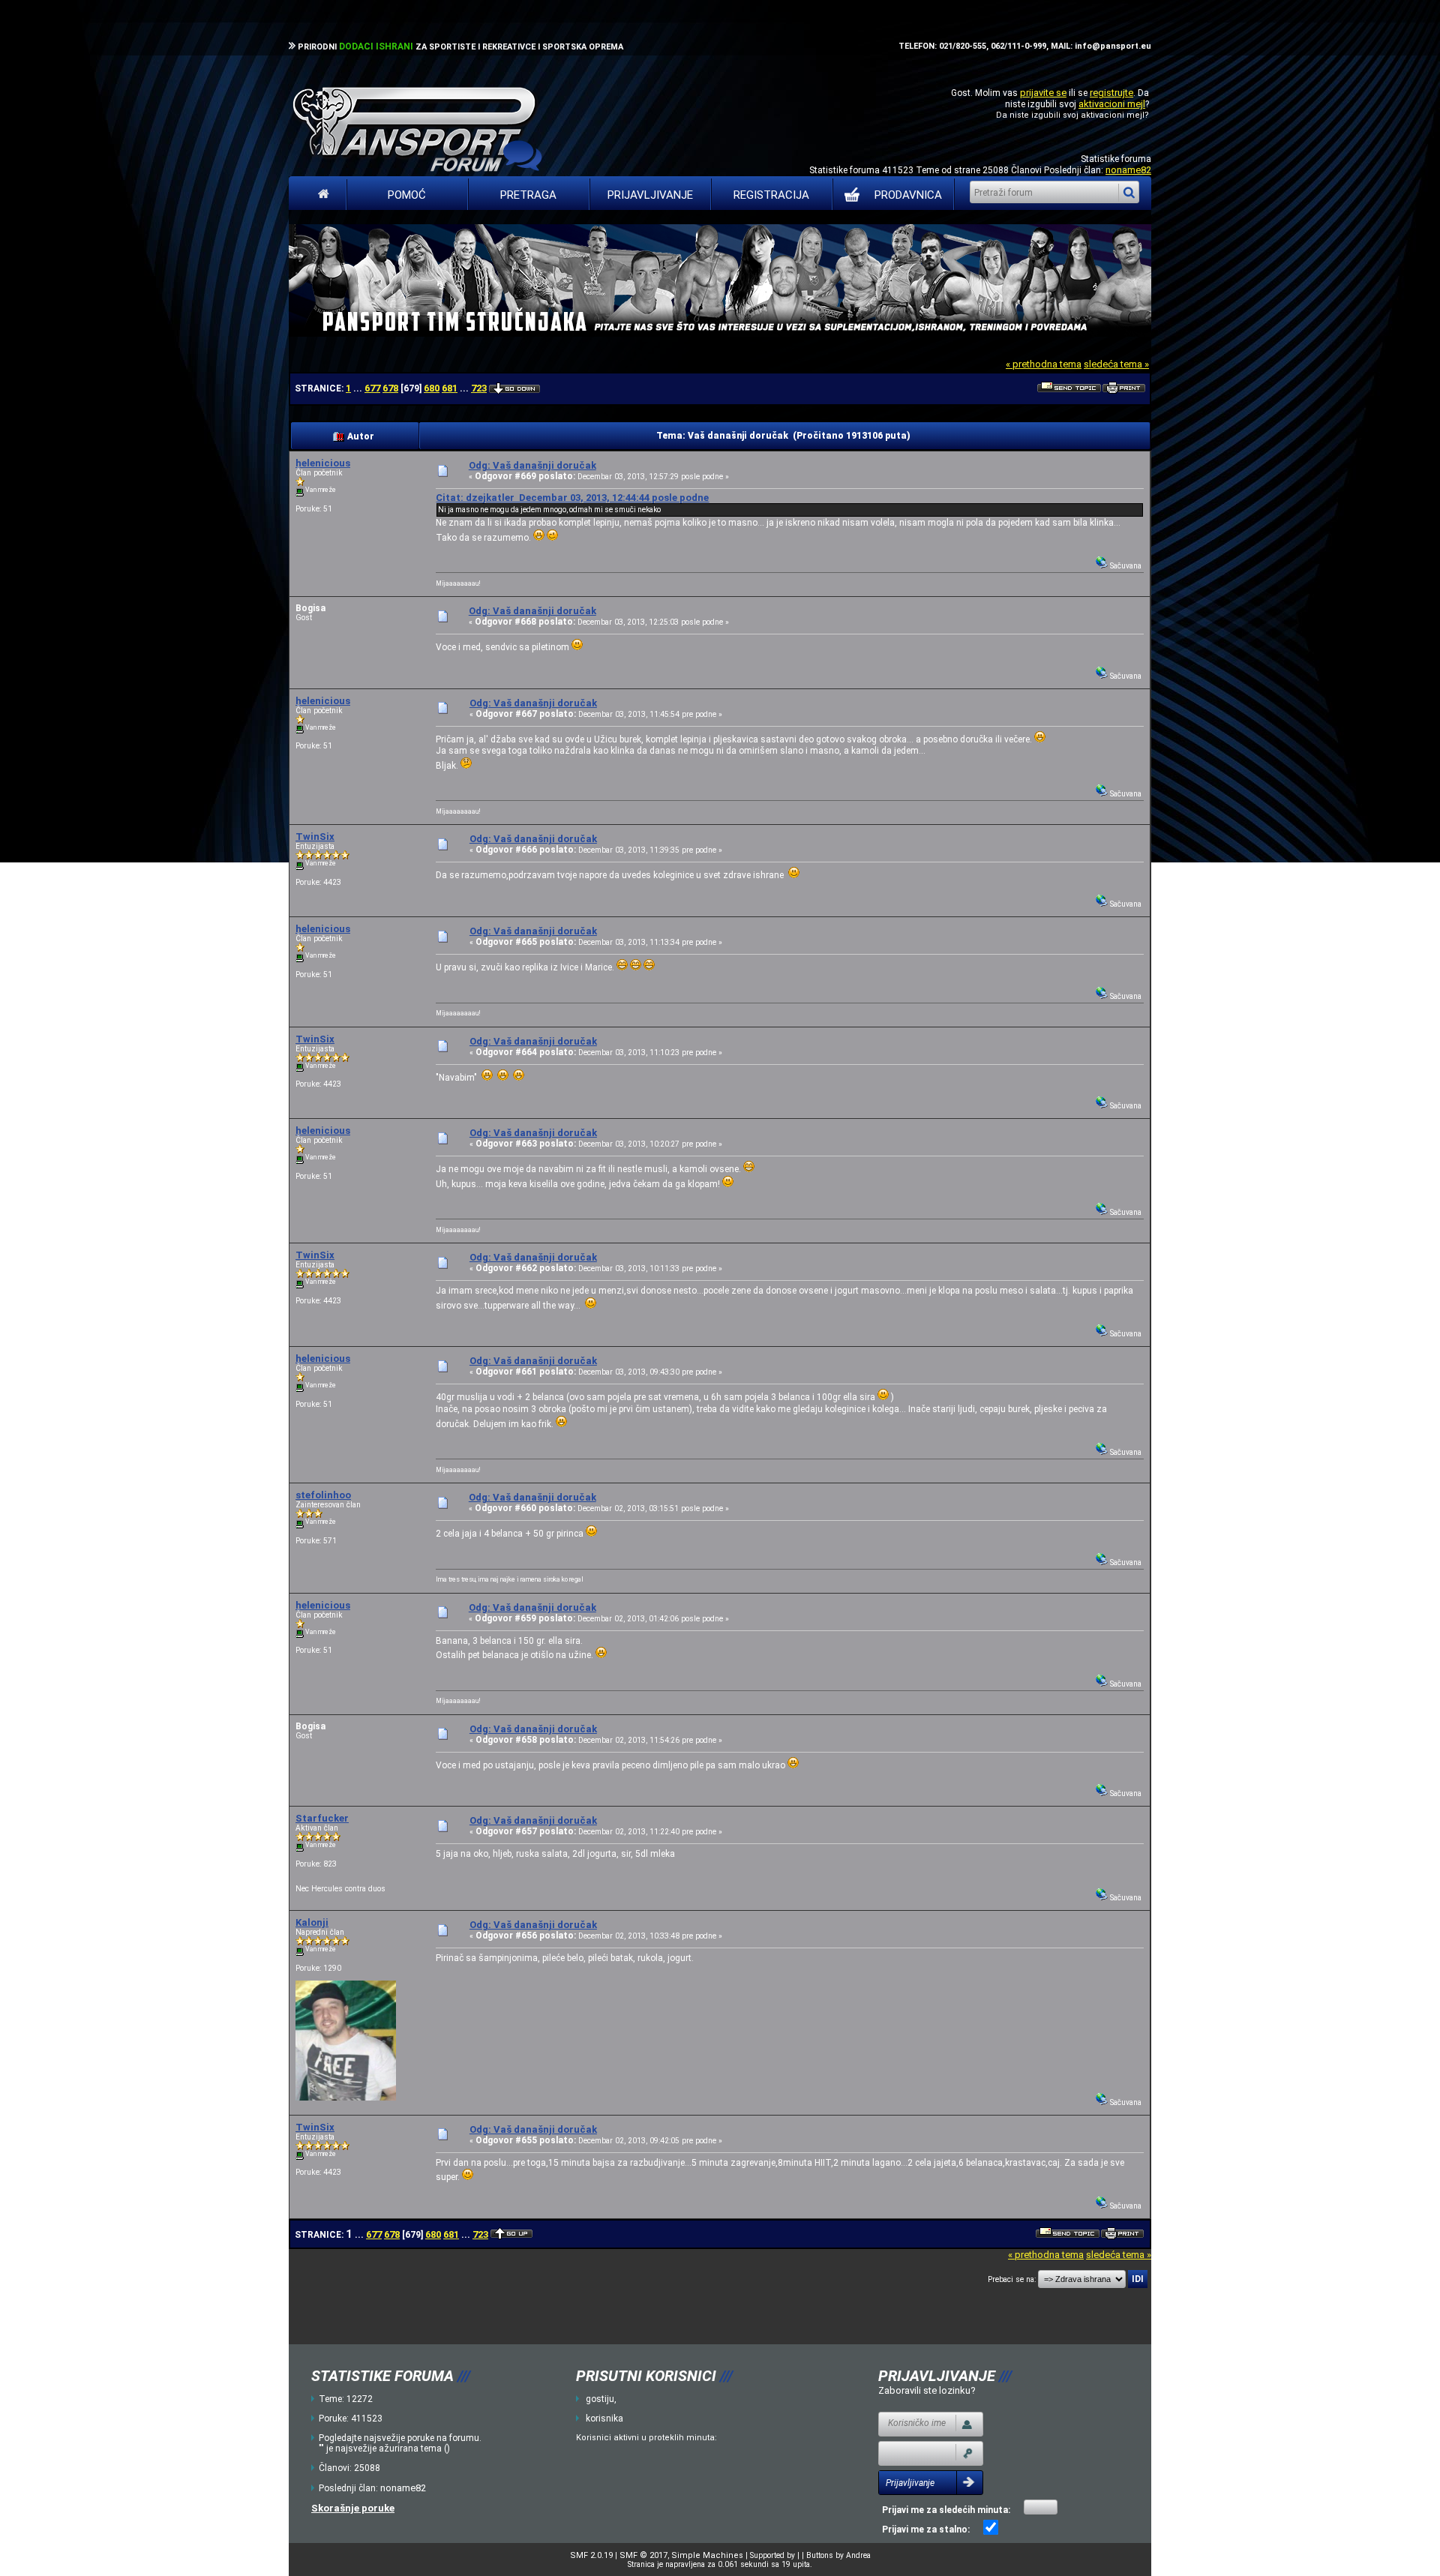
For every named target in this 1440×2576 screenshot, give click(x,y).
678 (390, 388)
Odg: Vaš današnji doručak (532, 465)
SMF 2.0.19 (591, 2555)
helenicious (323, 463)
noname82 (1128, 170)
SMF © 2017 (643, 2555)
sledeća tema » (1116, 364)
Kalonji (312, 1922)
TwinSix (315, 837)
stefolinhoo (323, 1495)
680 (432, 388)
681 (450, 388)
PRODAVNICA (908, 195)
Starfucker (322, 1818)
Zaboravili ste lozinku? (927, 2390)
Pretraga (528, 195)
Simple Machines (707, 2555)
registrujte (1111, 93)
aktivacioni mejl (1112, 104)
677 (372, 388)
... (359, 388)
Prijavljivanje (650, 195)
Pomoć (407, 195)
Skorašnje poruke (353, 2508)
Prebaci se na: (1012, 2279)
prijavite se (1043, 93)
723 (479, 388)
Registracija (771, 195)
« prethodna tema (1044, 364)
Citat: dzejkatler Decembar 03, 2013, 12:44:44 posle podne (572, 498)
